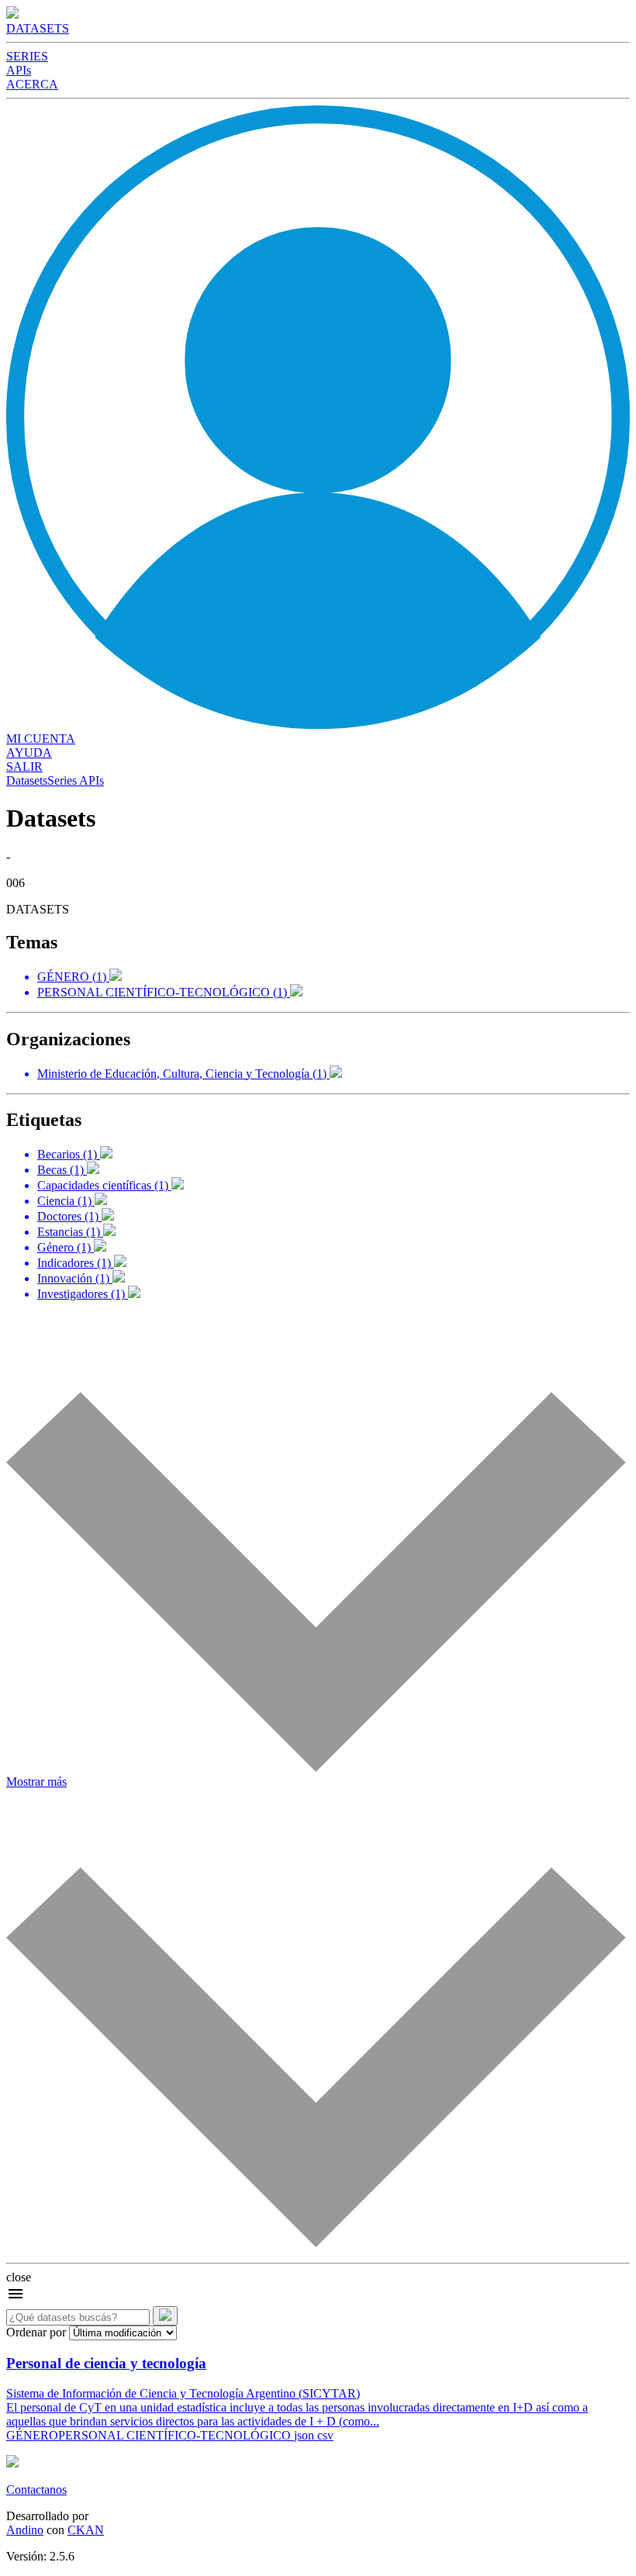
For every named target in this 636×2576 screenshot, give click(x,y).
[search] (165, 2316)
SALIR (24, 767)
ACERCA (32, 84)
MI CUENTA (41, 739)
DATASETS (38, 28)
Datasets (27, 780)
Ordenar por (36, 2332)
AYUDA (29, 753)
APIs (19, 70)
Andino (25, 2530)
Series (62, 780)
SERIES (27, 56)
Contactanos (36, 2490)
